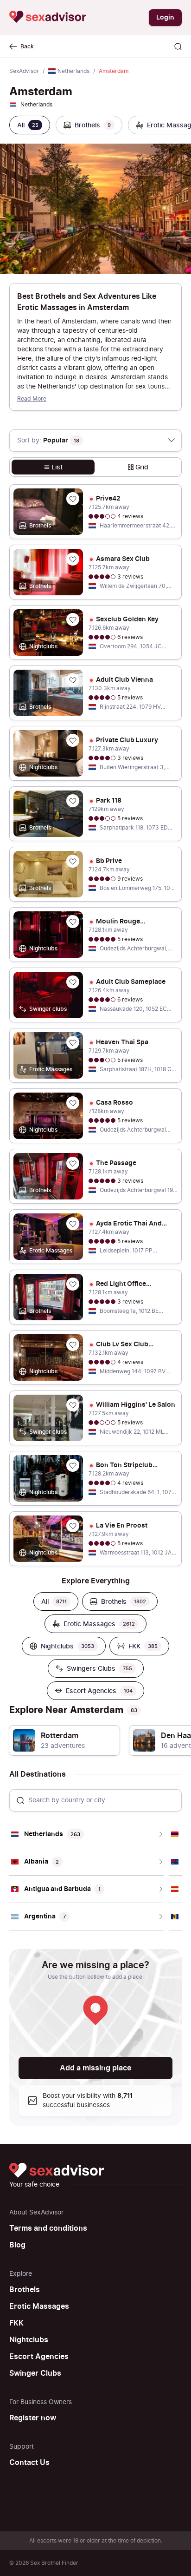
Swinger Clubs (35, 2373)
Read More (32, 399)
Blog (17, 2245)
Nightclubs (29, 2340)
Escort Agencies (39, 2357)
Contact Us (29, 2463)
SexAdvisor (24, 71)
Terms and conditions (48, 2228)
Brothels (25, 2290)
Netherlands (73, 71)
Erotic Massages (39, 2306)
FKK (16, 2323)
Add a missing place (95, 2068)
